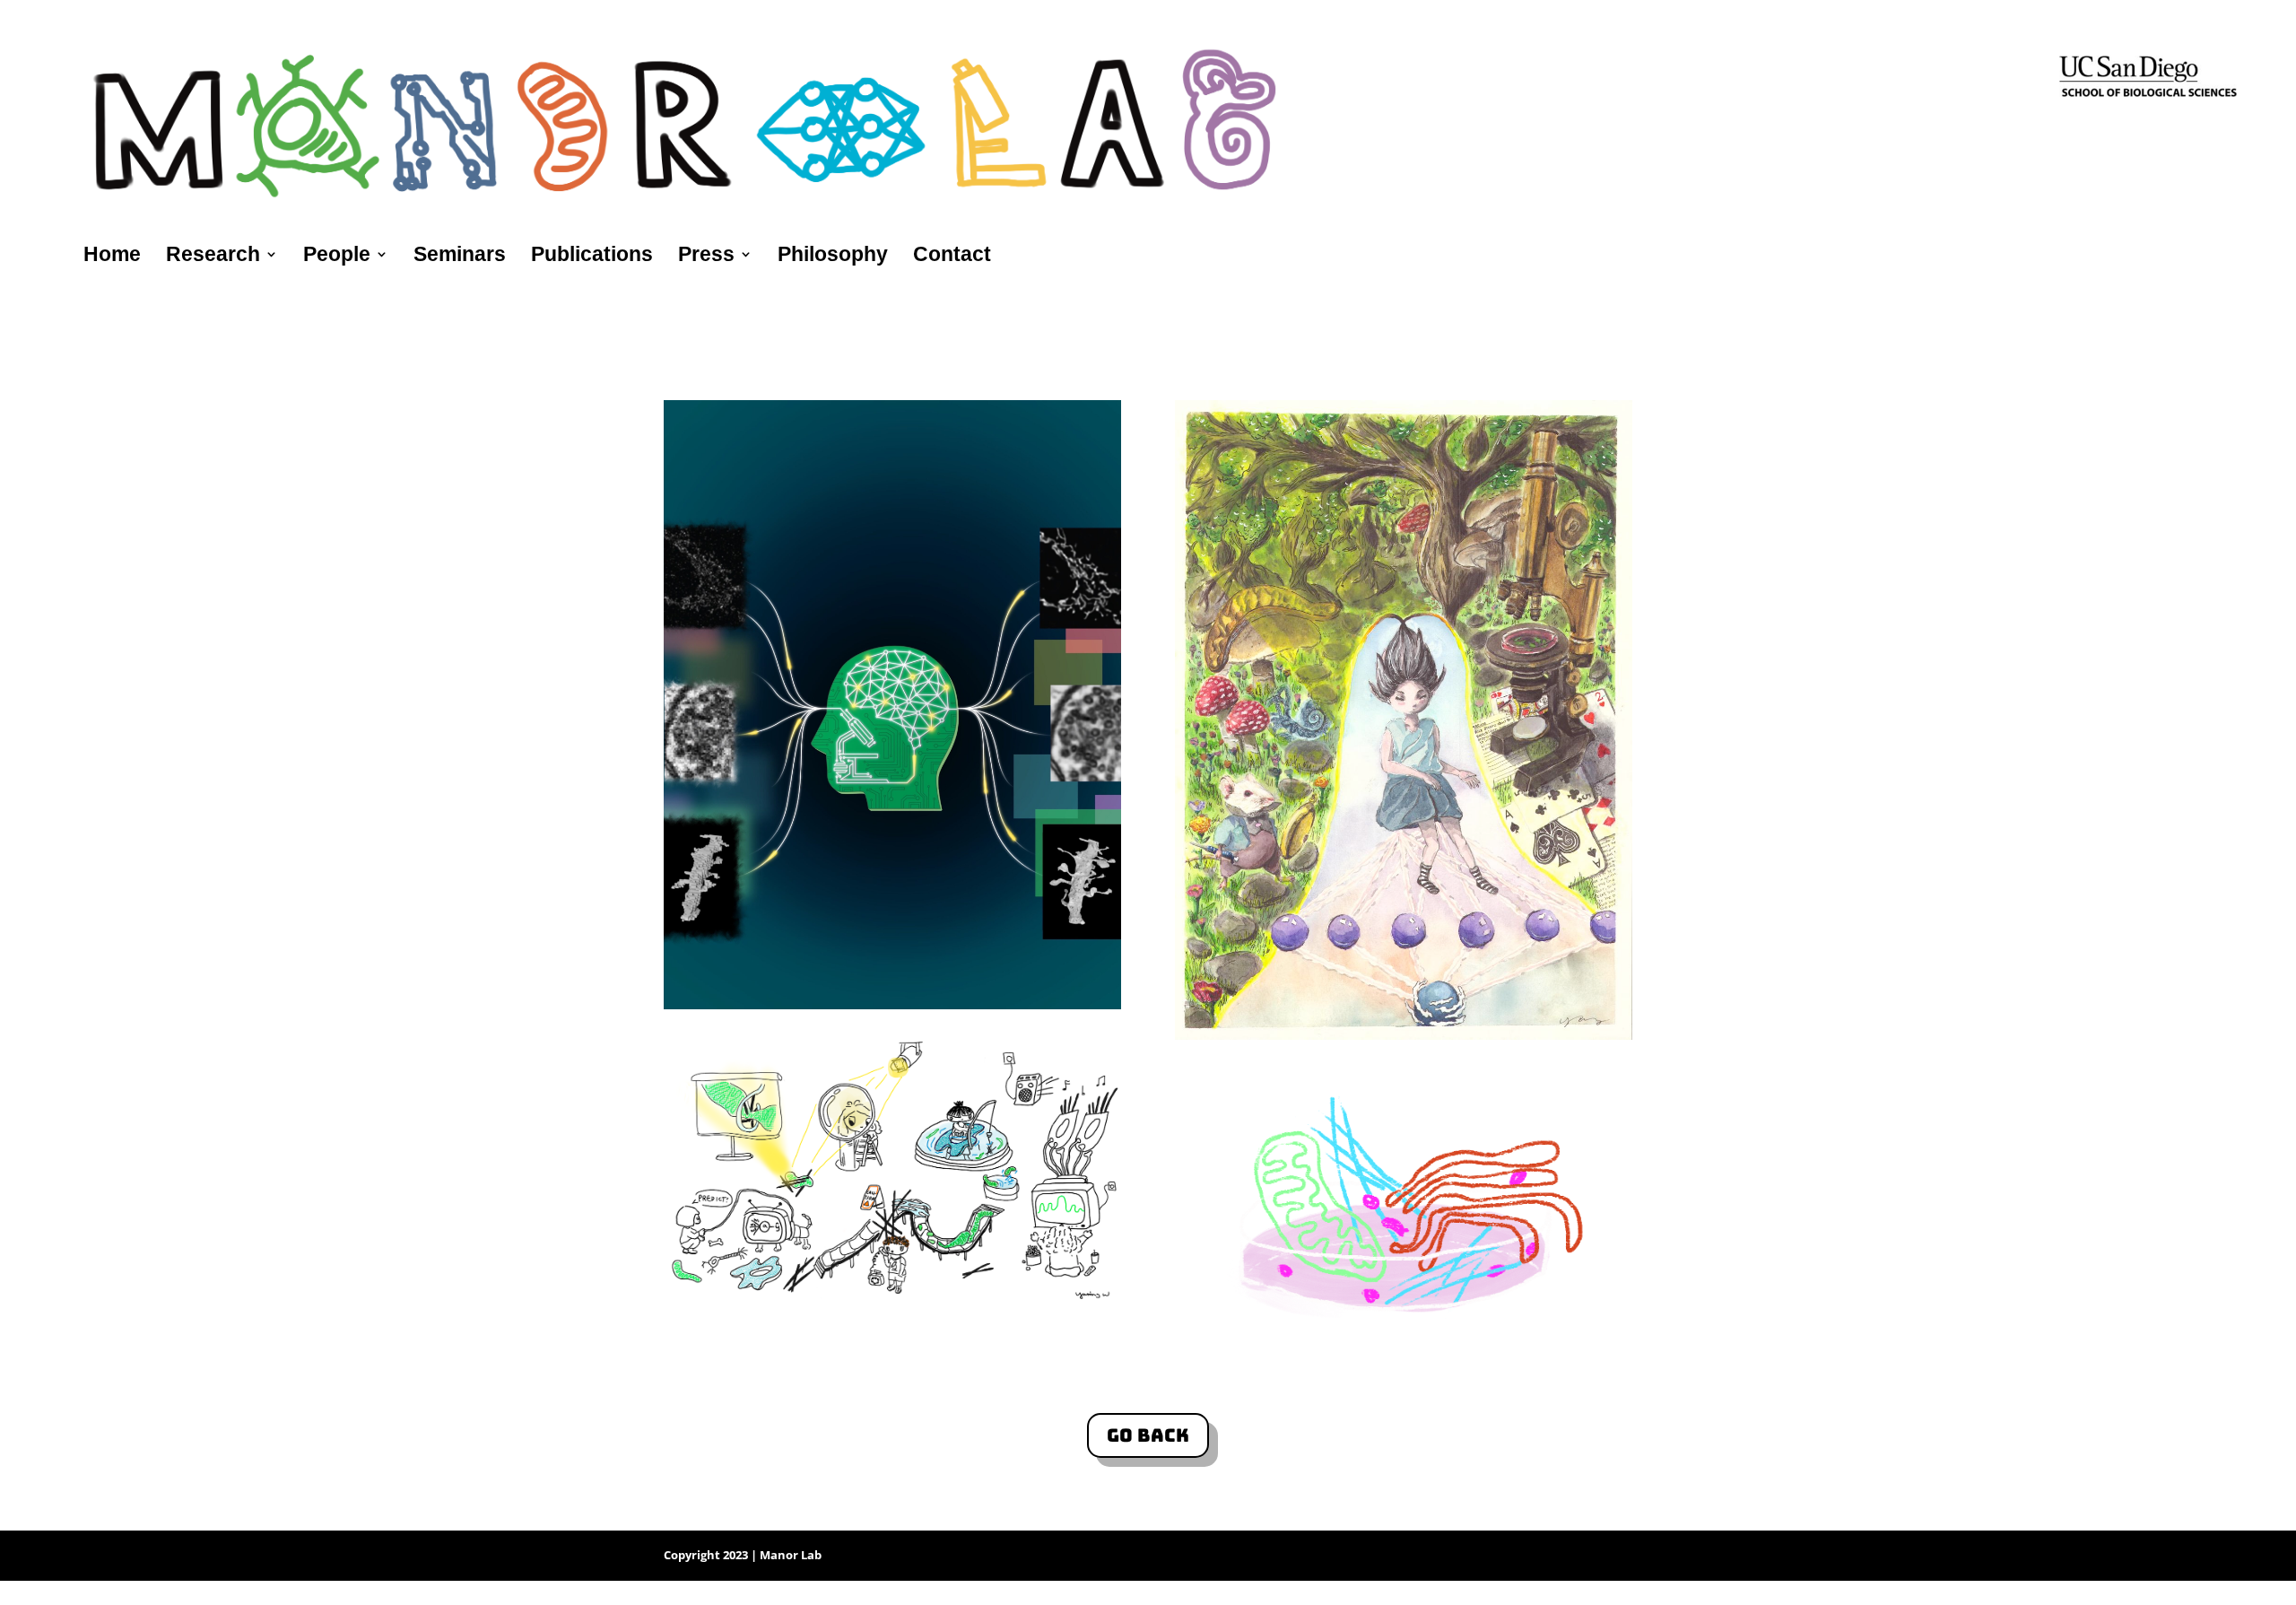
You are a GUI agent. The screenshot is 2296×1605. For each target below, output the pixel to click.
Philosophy (833, 257)
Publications (592, 257)
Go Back (1148, 1435)
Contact (952, 257)
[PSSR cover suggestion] (892, 1005)
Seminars (460, 257)
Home (112, 257)
